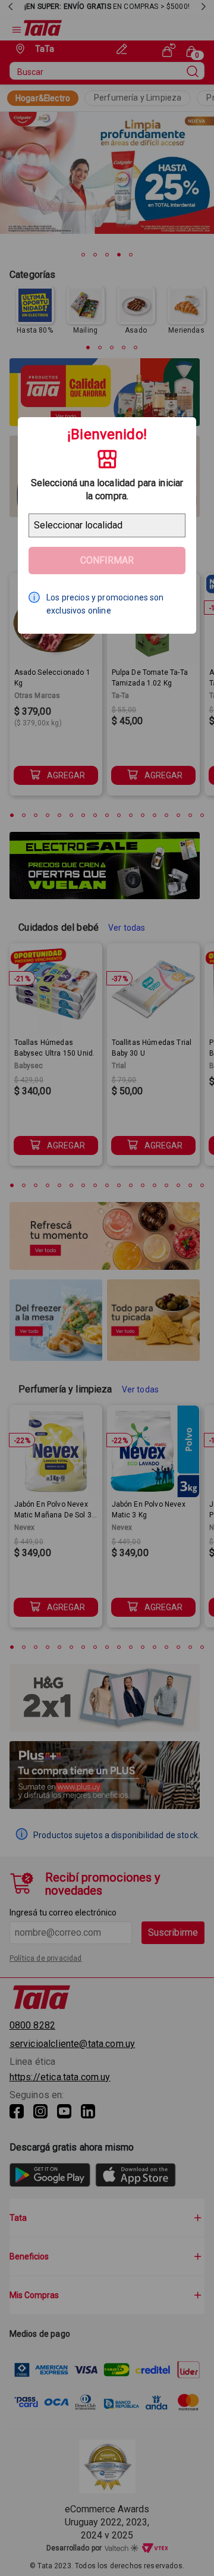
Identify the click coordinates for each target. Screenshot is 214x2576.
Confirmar (107, 560)
